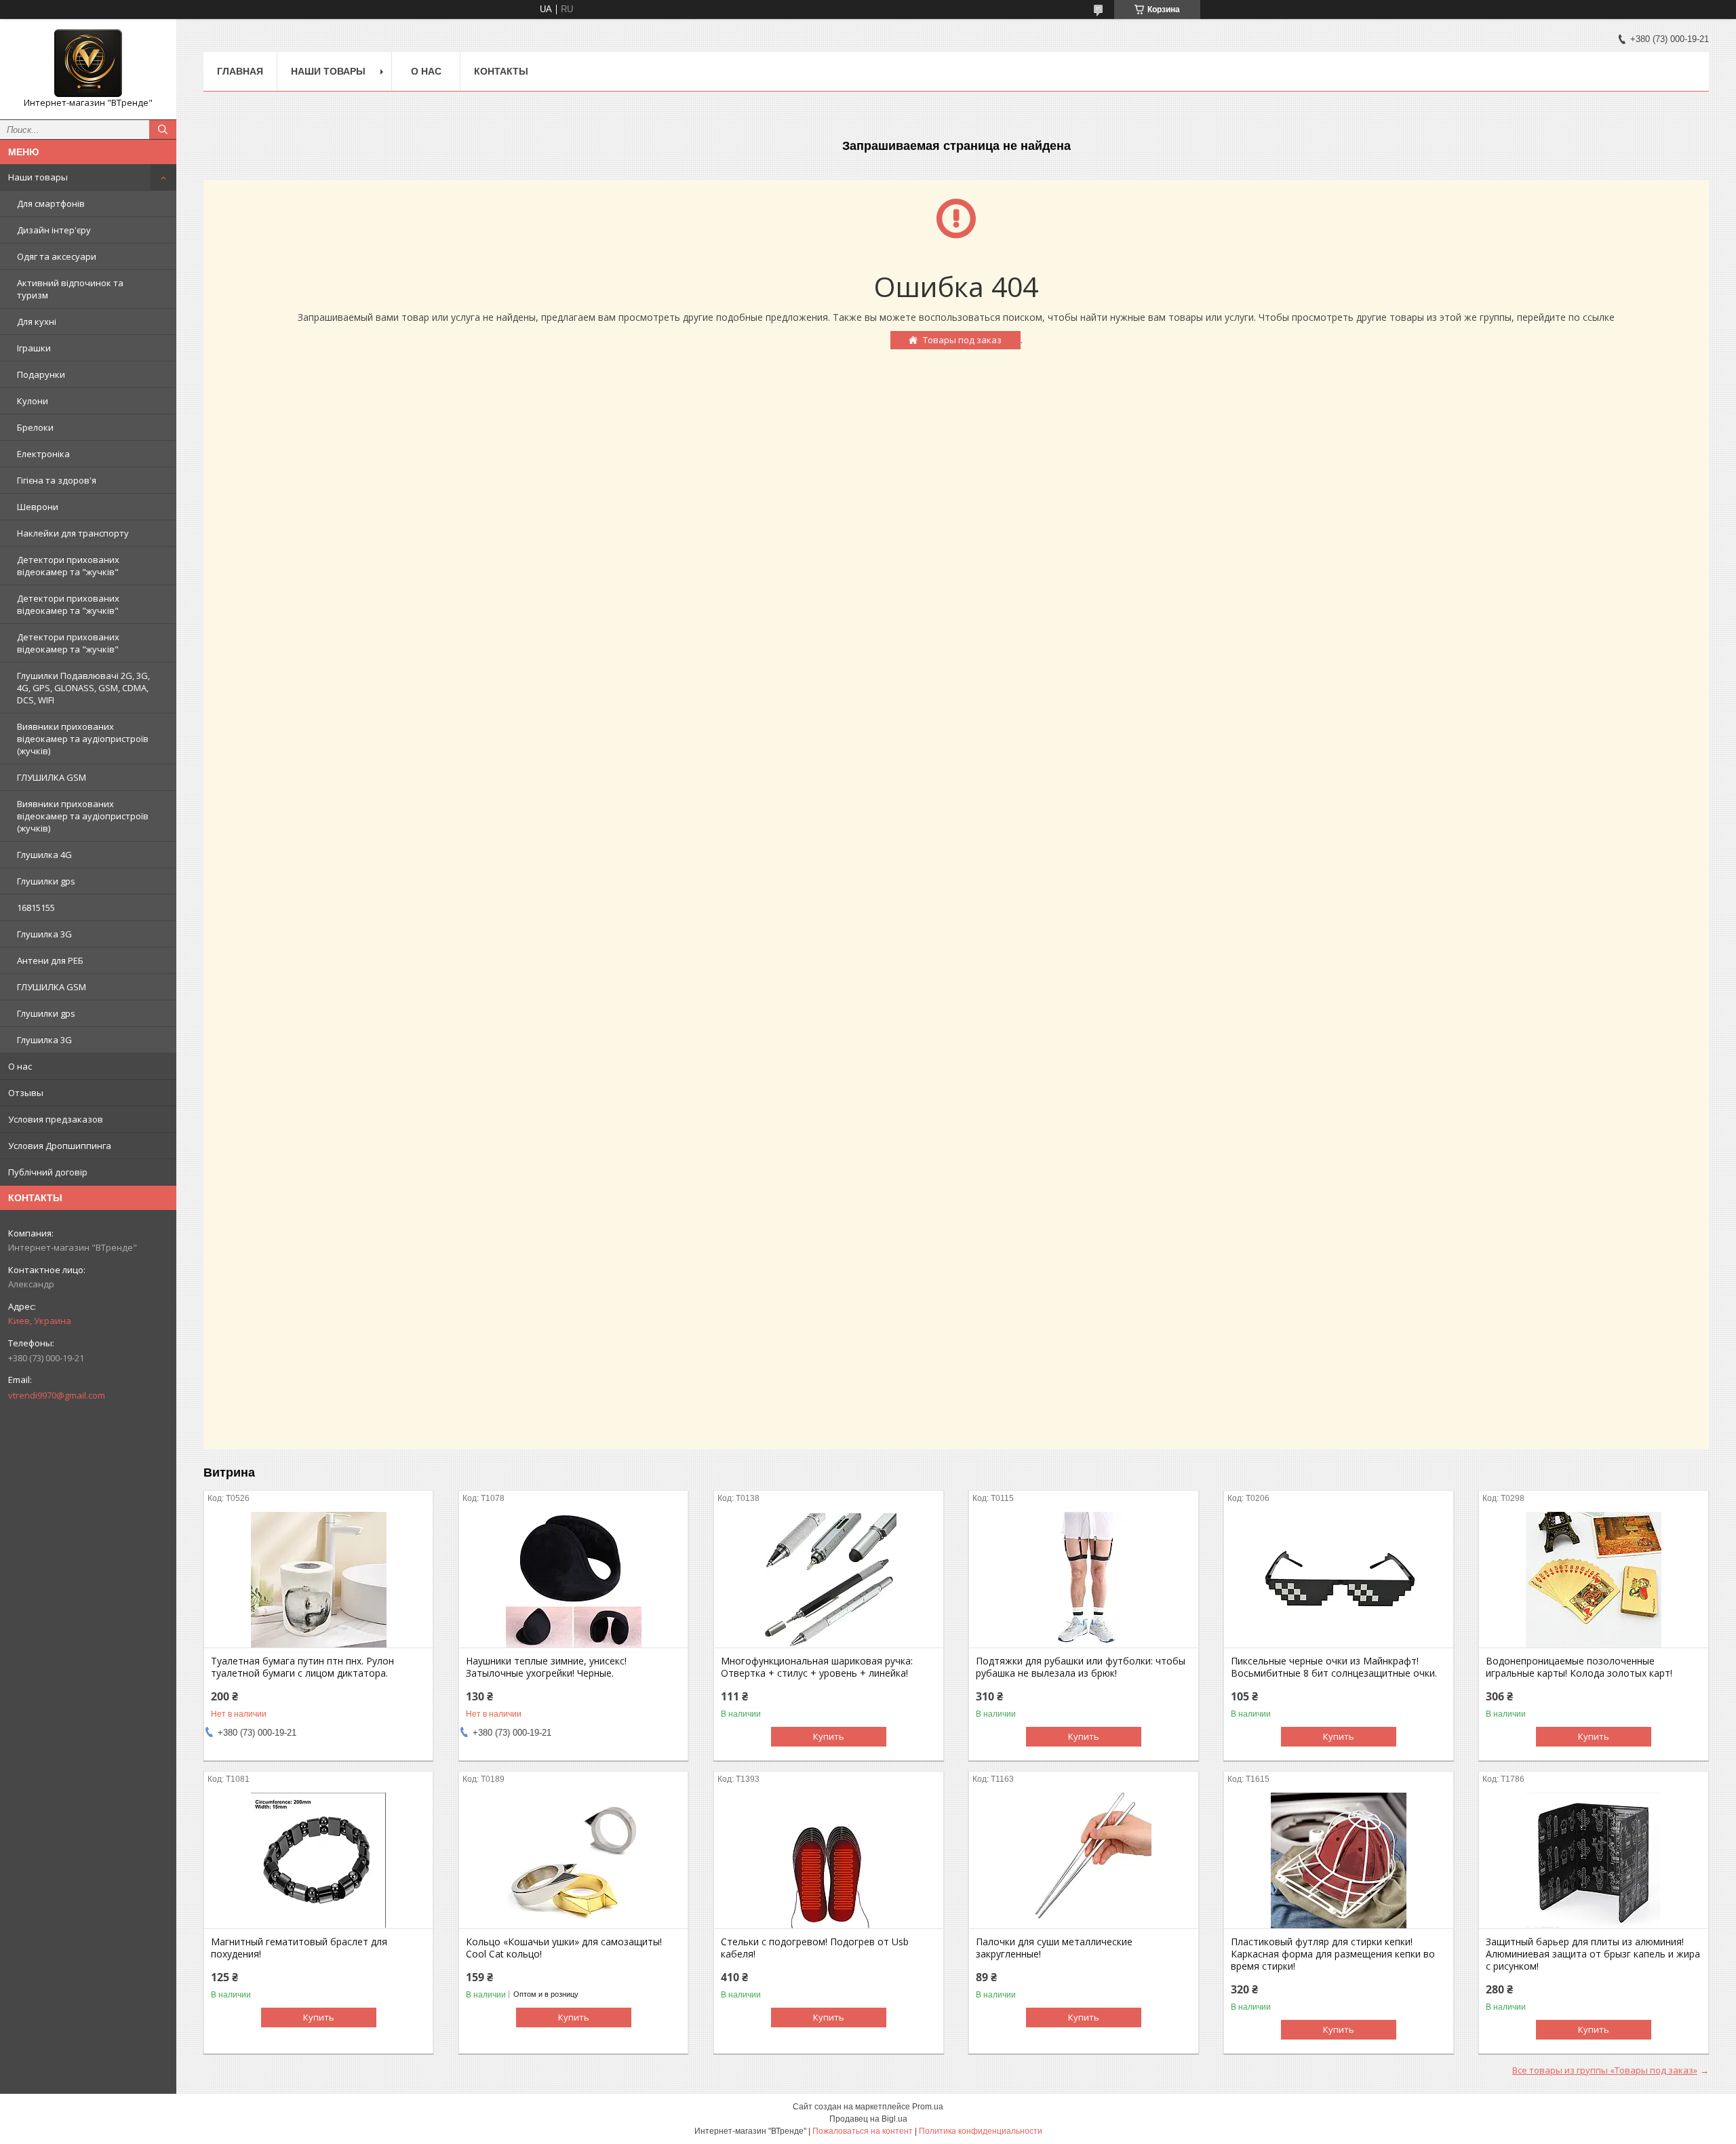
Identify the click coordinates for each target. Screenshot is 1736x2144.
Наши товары (38, 177)
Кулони (33, 401)
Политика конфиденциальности (981, 2131)
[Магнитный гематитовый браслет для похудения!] (318, 1860)
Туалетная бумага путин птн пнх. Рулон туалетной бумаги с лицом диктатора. (302, 1667)
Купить (829, 1736)
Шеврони (38, 507)
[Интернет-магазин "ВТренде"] (88, 63)
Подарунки (41, 374)
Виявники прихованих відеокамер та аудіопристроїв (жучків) (83, 739)
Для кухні (37, 321)
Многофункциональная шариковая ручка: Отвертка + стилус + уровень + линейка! (817, 1667)
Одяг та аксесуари (57, 256)
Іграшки (34, 348)
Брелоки (35, 427)
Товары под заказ (962, 340)
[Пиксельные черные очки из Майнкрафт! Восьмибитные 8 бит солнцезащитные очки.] (1338, 1580)
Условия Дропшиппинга (60, 1146)
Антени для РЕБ (50, 960)
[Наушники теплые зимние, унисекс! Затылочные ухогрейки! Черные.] (573, 1580)
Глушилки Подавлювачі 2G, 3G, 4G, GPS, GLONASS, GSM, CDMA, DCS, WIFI (83, 688)
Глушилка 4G (44, 855)
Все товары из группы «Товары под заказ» (1605, 2070)
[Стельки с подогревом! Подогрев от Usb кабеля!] (828, 1860)
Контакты (501, 71)
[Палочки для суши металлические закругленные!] (1083, 1860)
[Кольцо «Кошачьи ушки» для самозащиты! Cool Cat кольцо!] (573, 1860)
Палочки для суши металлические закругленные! (1054, 1948)
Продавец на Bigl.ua (868, 2119)
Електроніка (43, 454)
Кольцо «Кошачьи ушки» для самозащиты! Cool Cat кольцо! (564, 1948)
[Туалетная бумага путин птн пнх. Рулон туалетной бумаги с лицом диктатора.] (318, 1580)
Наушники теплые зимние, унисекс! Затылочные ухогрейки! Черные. (546, 1667)
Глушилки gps (46, 881)
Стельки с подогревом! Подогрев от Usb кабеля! (815, 1948)
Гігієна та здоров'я (57, 480)
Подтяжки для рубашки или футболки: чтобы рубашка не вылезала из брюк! (1081, 1667)
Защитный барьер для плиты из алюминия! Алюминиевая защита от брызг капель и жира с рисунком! (1593, 1954)
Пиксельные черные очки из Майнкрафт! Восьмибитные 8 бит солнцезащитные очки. (1334, 1667)
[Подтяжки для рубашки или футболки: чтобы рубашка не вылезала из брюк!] (1083, 1580)
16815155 (36, 908)
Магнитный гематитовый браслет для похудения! (299, 1948)
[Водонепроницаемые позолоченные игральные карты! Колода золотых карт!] (1593, 1580)
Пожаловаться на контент (863, 2131)
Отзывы (26, 1093)
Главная (240, 71)
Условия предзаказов (56, 1119)
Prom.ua (928, 2107)
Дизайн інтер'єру (54, 230)
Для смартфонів (51, 203)
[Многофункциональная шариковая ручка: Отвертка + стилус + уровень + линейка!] (828, 1580)
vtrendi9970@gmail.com (57, 1395)
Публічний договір (48, 1172)
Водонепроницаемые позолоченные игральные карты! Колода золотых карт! (1579, 1667)
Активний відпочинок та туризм (70, 289)
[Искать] (163, 130)
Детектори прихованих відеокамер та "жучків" (68, 566)
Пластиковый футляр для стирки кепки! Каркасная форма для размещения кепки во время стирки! (1333, 1954)
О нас (20, 1066)
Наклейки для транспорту (73, 533)
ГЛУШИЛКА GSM (52, 777)
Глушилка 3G (44, 934)
